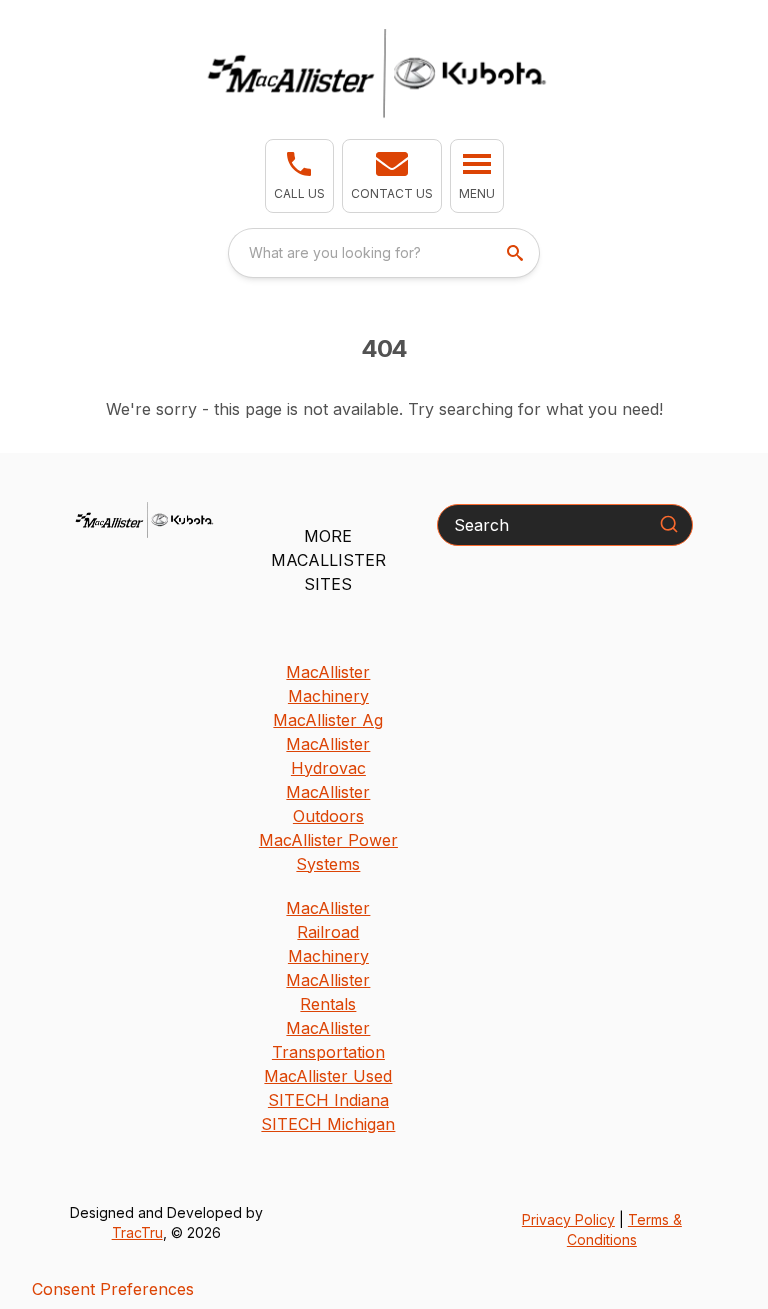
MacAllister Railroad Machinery (328, 932)
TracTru (137, 1232)
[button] (299, 176)
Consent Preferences (113, 1289)
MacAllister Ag (328, 720)
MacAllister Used (328, 1076)
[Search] (669, 524)
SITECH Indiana (328, 1100)
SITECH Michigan (328, 1124)
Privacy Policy (568, 1219)
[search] (517, 253)
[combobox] (384, 253)
